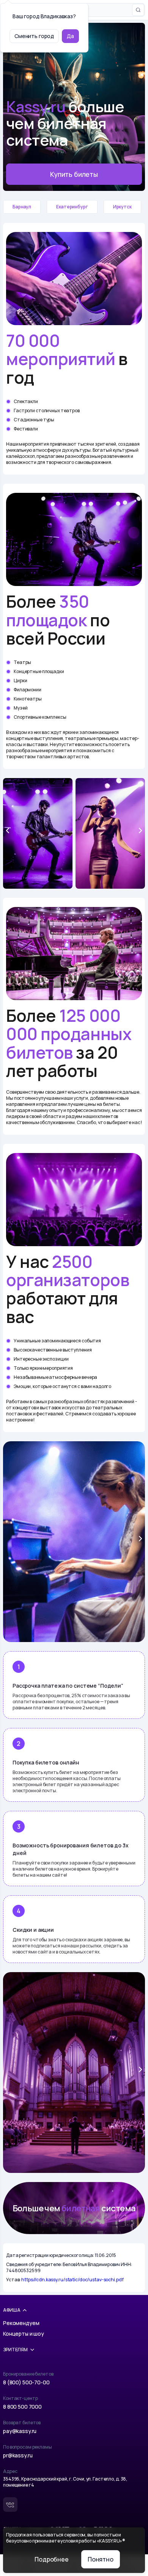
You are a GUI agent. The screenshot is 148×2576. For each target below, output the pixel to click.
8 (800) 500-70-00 (26, 2382)
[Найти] (138, 10)
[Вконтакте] (10, 2505)
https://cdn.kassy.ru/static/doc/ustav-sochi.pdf (72, 2280)
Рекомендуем (21, 2323)
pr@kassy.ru (18, 2455)
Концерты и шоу (24, 2334)
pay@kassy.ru (20, 2431)
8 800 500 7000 (22, 2407)
